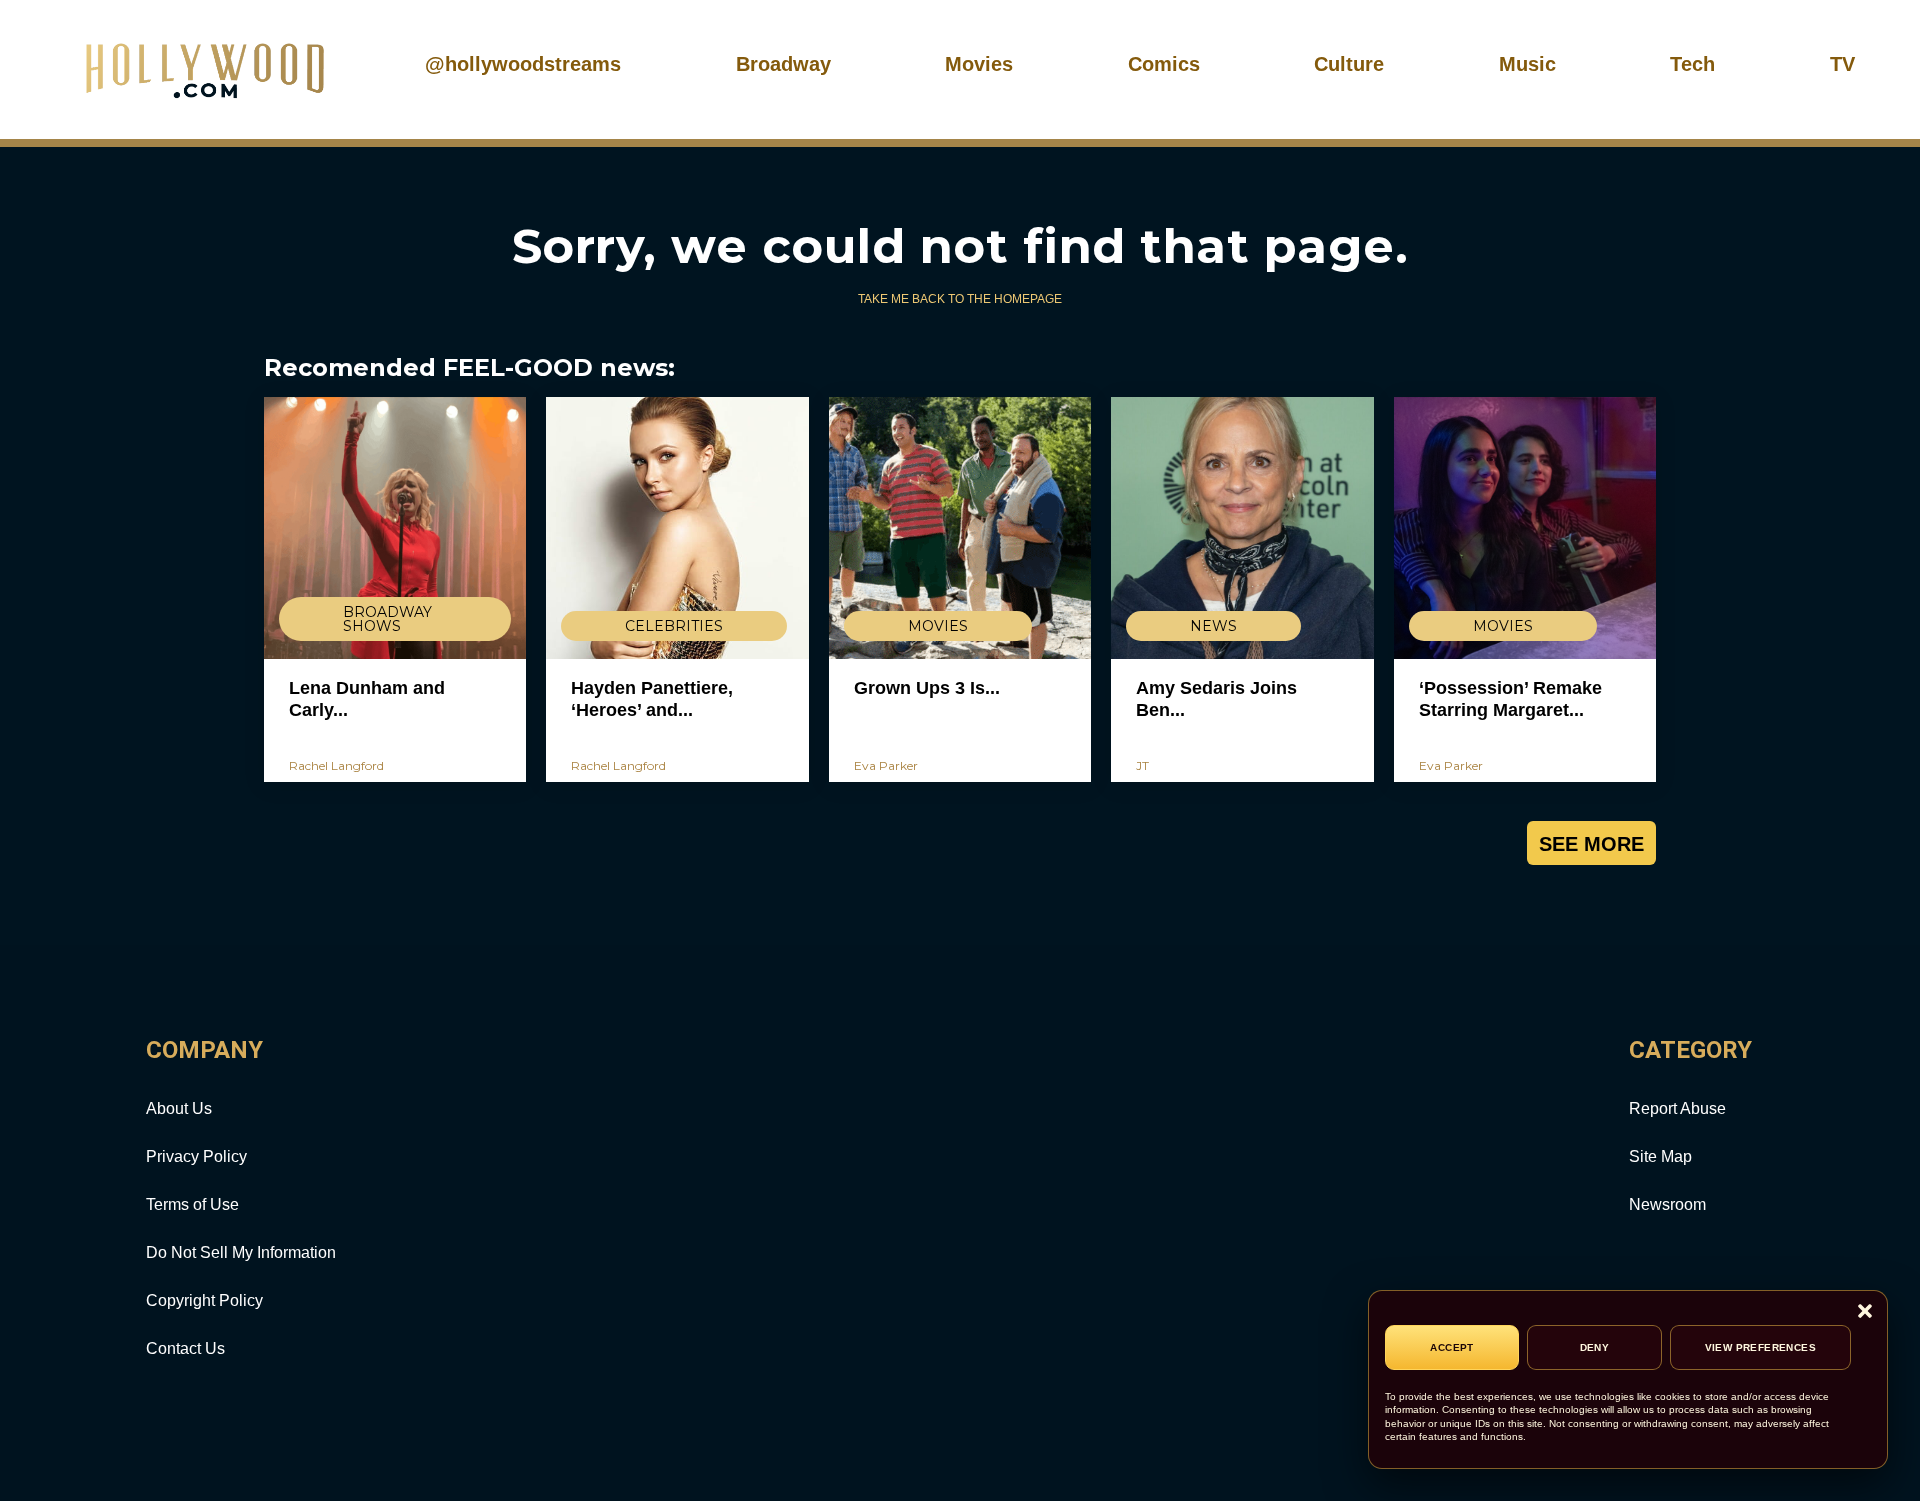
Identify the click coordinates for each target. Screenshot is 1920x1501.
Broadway (783, 64)
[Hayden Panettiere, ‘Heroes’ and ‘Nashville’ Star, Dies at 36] (677, 528)
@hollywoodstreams (523, 64)
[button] (1865, 1312)
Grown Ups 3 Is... (927, 688)
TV (1842, 64)
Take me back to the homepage (960, 299)
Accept (1451, 1347)
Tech (1692, 64)
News (1213, 626)
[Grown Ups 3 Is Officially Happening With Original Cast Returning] (960, 528)
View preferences (1760, 1347)
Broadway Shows (387, 619)
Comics (1164, 64)
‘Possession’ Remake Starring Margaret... (1510, 699)
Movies (979, 64)
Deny (1595, 1347)
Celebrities (674, 626)
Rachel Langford (336, 765)
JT (1142, 765)
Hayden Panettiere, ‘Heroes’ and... (652, 699)
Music (1527, 64)
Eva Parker (886, 765)
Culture (1349, 64)
